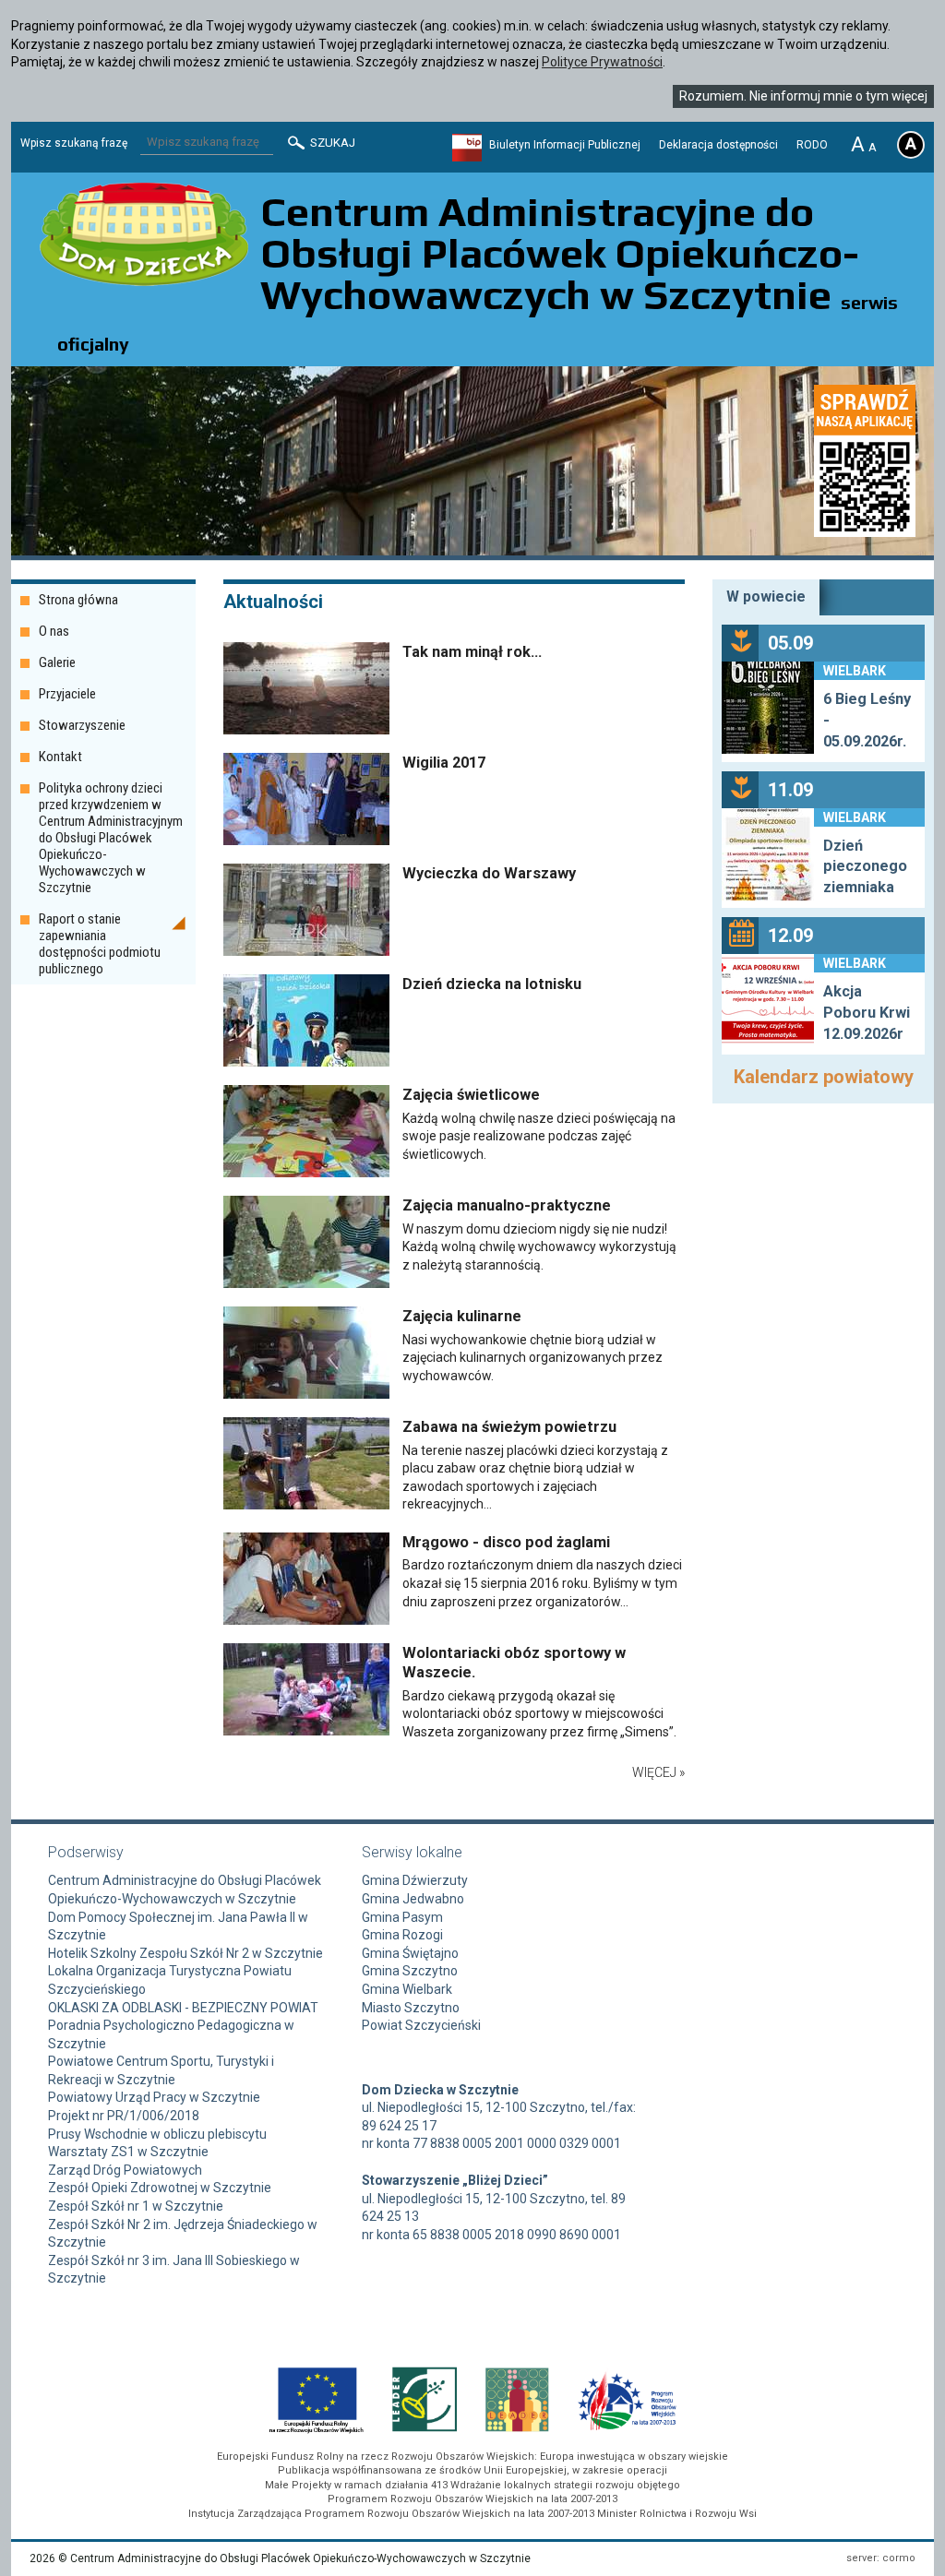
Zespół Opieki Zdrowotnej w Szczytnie (160, 2188)
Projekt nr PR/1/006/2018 (124, 2116)
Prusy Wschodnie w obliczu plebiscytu (157, 2134)
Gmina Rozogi (402, 1935)
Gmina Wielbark (407, 1989)
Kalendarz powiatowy (824, 1077)
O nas (54, 631)
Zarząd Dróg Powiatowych (125, 2170)
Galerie (57, 662)
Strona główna (78, 600)
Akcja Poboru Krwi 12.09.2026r (867, 1013)
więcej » (658, 1772)
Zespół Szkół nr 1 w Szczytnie (136, 2206)
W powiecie (766, 596)
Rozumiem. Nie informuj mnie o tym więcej (803, 96)
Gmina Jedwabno (413, 1899)
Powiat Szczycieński (421, 2025)
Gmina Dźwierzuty (415, 1880)
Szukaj (331, 143)
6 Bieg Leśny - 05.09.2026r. (867, 720)
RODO (812, 145)
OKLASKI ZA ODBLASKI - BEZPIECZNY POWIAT (183, 2008)
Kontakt (60, 757)
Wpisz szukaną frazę (74, 143)
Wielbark (855, 671)
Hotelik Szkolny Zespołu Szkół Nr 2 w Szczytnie (185, 1953)
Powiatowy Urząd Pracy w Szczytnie (154, 2097)
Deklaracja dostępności (718, 145)
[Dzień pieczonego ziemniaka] (768, 857)
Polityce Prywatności (602, 62)
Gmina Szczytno (410, 1971)
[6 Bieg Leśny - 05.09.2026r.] (768, 710)
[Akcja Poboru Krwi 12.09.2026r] (768, 1003)
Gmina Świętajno (410, 1953)
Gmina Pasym (402, 1917)
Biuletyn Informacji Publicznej (565, 145)
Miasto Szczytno (411, 2008)
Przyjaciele (67, 694)
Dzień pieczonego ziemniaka (865, 867)
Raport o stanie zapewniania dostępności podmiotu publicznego (100, 944)
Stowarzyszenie (82, 725)
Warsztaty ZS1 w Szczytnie (128, 2152)
